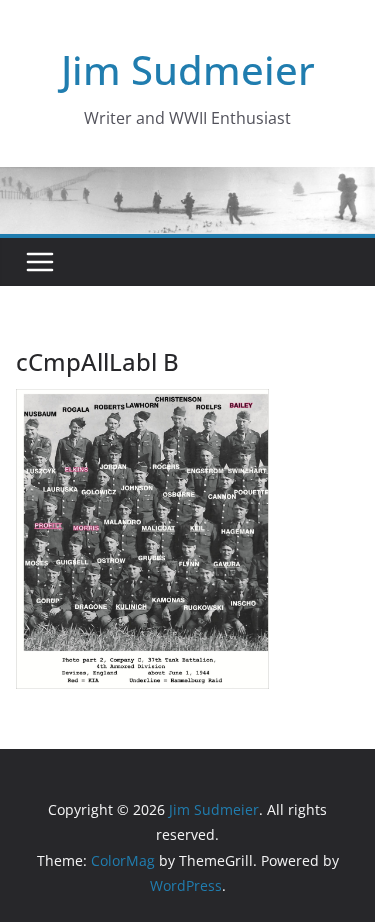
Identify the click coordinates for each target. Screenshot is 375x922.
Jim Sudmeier (188, 69)
